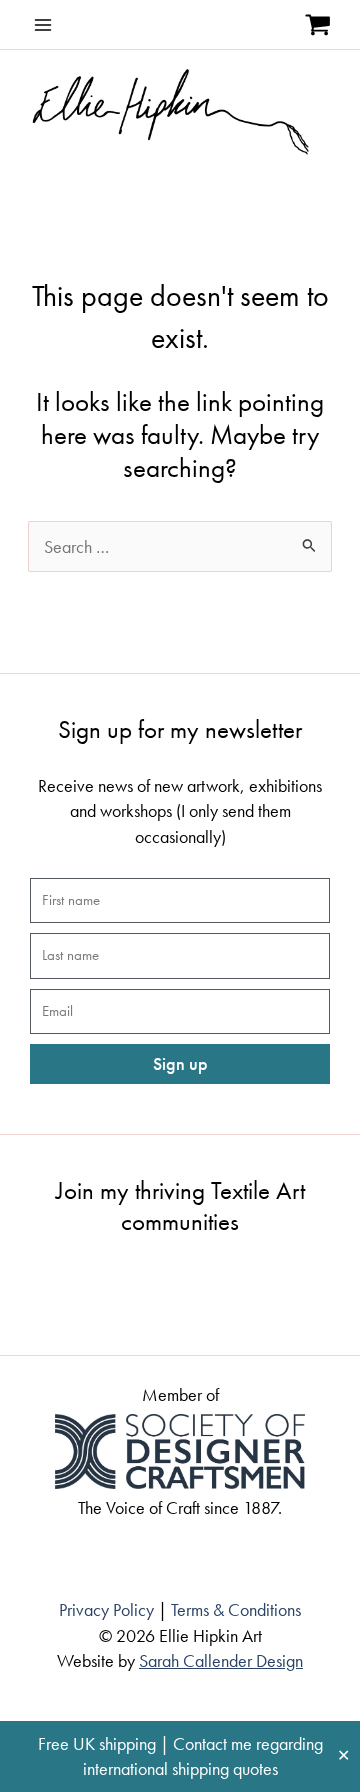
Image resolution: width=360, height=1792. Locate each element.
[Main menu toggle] (43, 25)
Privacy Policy (106, 1609)
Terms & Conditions (236, 1609)
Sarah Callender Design (221, 1660)
